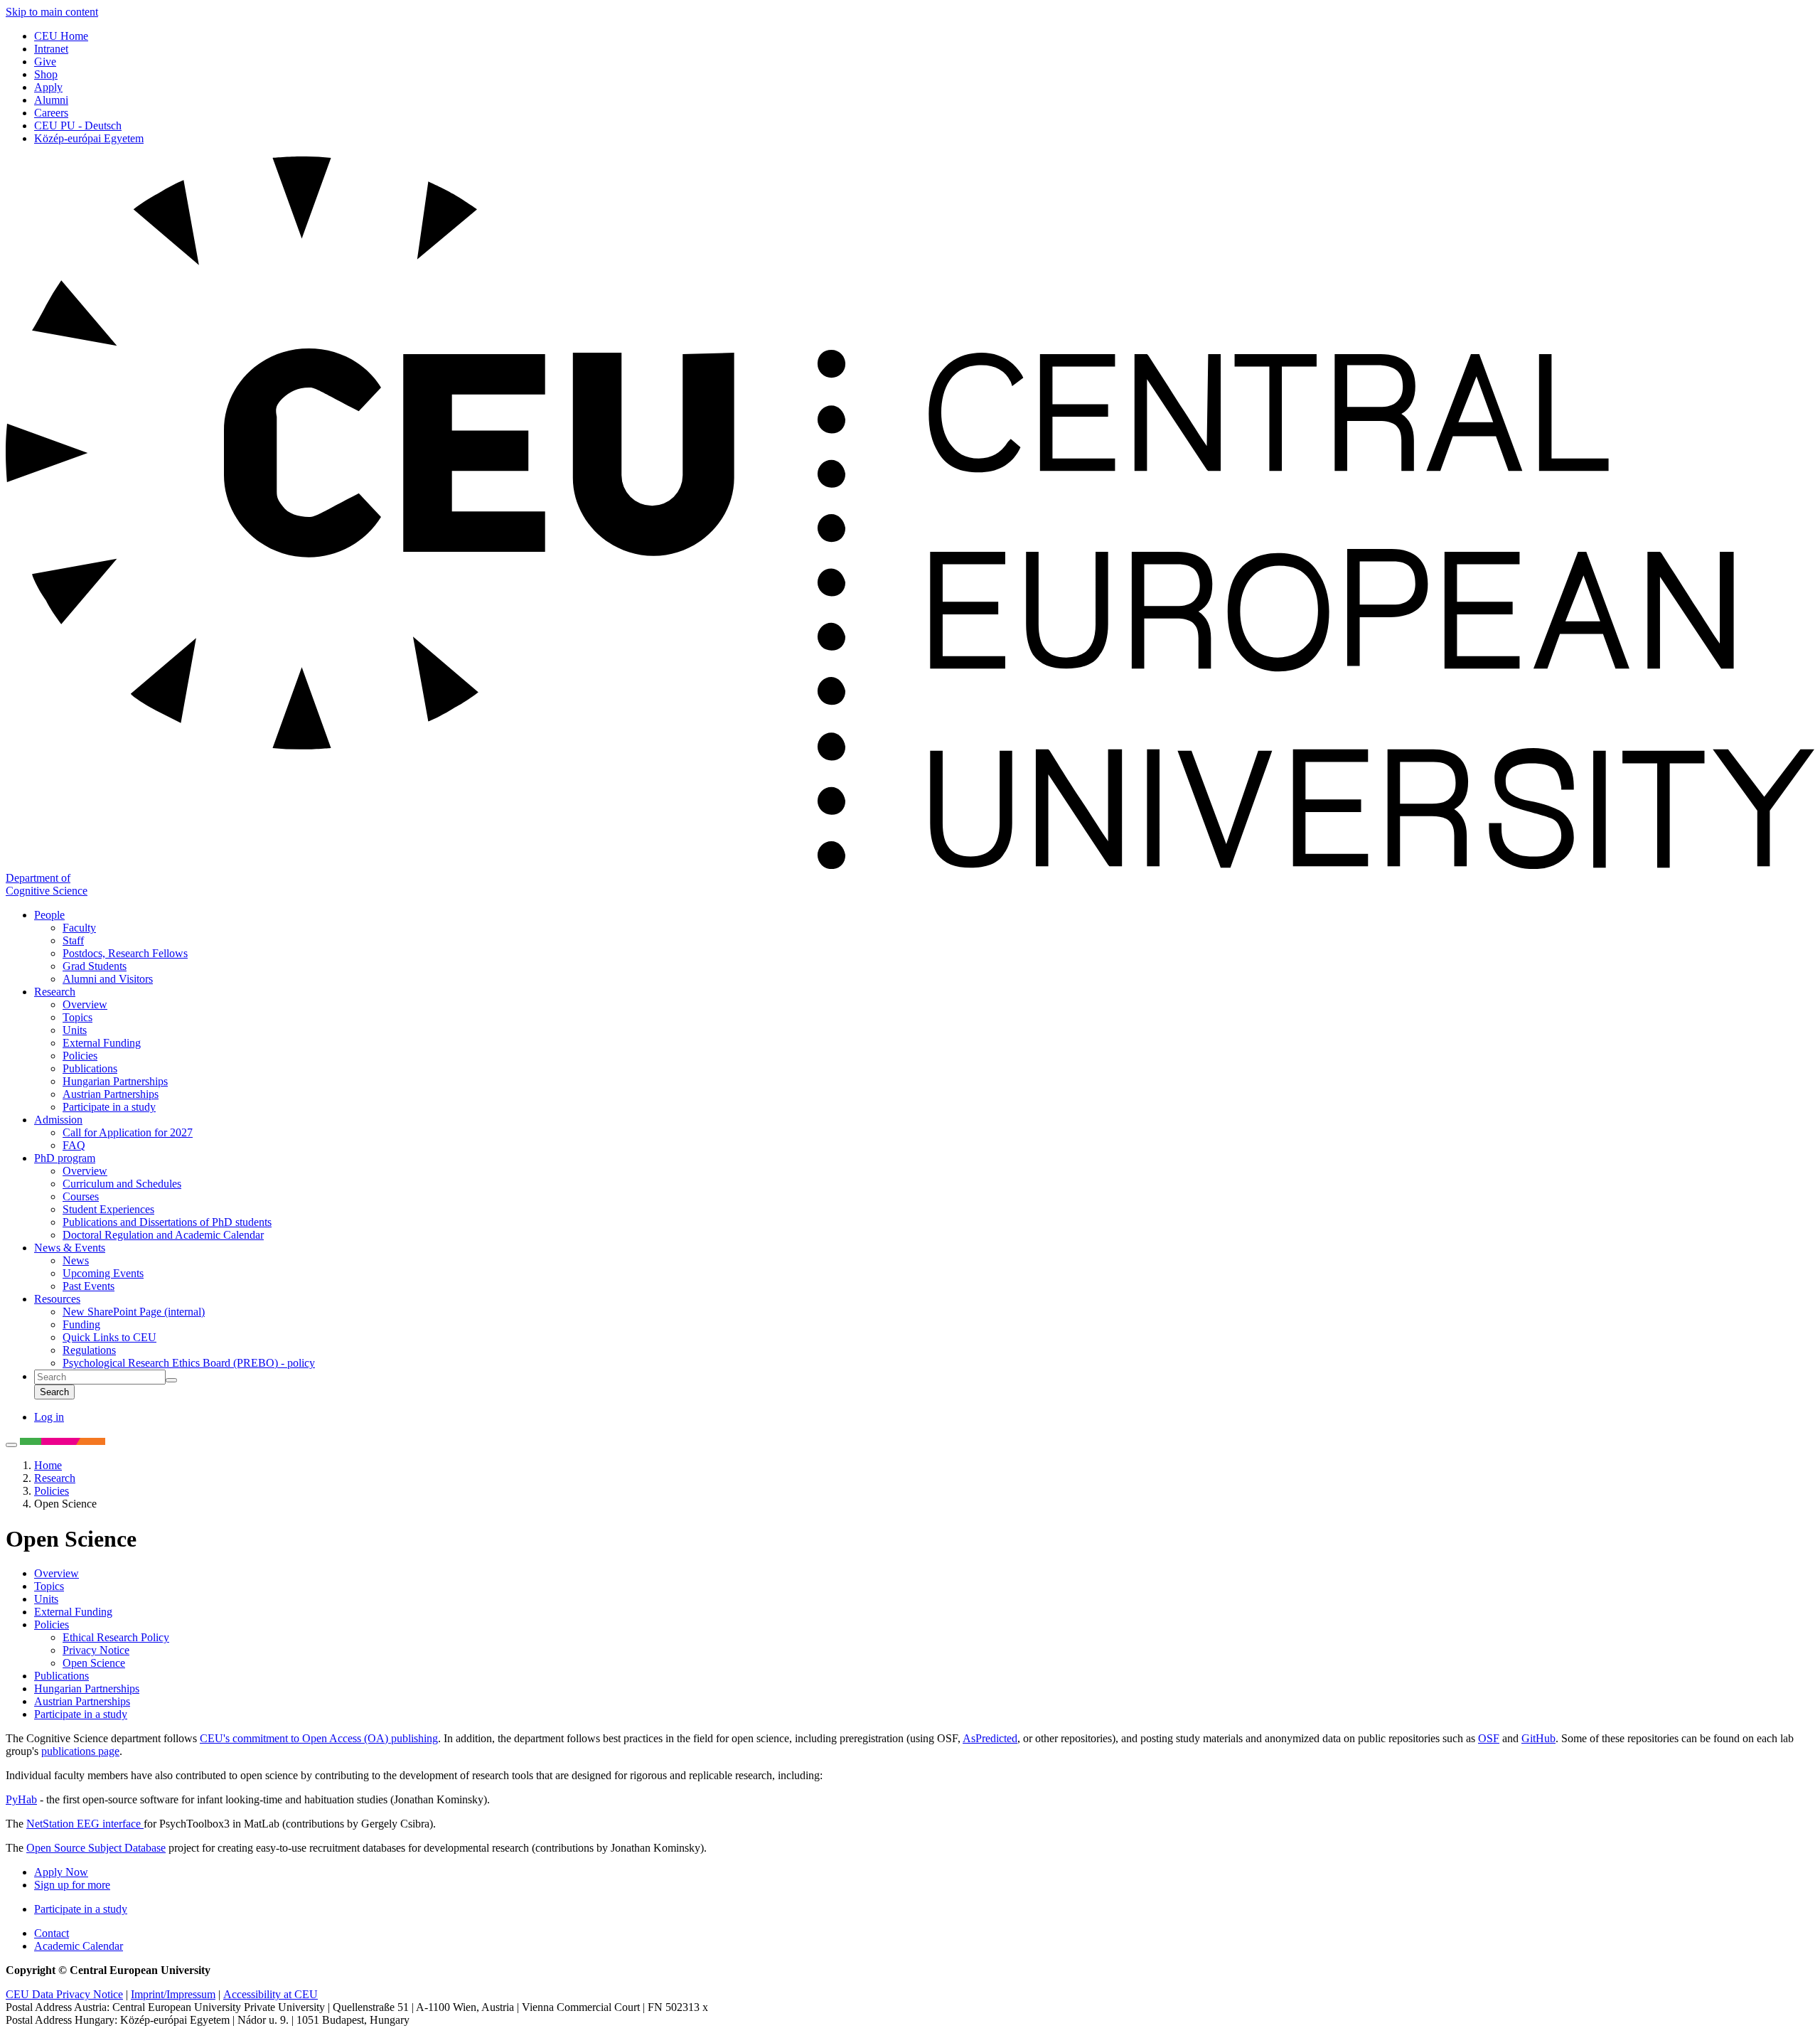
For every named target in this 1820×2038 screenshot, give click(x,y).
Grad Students (95, 966)
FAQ (74, 1145)
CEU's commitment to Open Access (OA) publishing (319, 1738)
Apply (48, 87)
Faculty (79, 928)
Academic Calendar (79, 1946)
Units (75, 1030)
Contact (52, 1933)
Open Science (94, 1663)
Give (45, 62)
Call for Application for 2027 (128, 1132)
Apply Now (61, 1872)
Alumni (51, 100)
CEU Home (61, 36)
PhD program (65, 1158)
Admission (58, 1120)
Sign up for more (72, 1885)
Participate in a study (109, 1107)
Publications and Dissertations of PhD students (167, 1222)
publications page (80, 1751)
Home (48, 1465)
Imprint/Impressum (173, 1994)
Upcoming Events (103, 1273)
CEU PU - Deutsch (78, 126)
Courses (81, 1196)
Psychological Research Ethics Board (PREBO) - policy (189, 1363)
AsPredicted (990, 1738)
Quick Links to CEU (109, 1337)
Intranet (51, 49)
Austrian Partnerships (111, 1094)
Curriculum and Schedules (122, 1184)
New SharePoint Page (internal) (134, 1312)
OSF (1489, 1738)
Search (54, 1392)
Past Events (89, 1286)
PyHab (21, 1799)
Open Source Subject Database (96, 1848)
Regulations (89, 1350)
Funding (81, 1324)
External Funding (102, 1043)
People (49, 915)
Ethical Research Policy (116, 1637)
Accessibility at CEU (271, 1994)
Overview (85, 1004)
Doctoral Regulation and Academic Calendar (163, 1235)
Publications (90, 1068)
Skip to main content (52, 12)
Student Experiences (108, 1209)
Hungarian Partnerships (115, 1081)
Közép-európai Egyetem (89, 138)
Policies (80, 1056)
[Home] (910, 865)
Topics (77, 1017)
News (76, 1260)
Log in (49, 1417)
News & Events (70, 1248)
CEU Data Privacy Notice (64, 1994)
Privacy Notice (96, 1650)
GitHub (1538, 1738)
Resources (57, 1299)
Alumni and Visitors (108, 979)
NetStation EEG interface (85, 1824)
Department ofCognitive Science (47, 884)
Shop (46, 74)
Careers (51, 113)
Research (55, 992)
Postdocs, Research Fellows (125, 953)
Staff (73, 940)
